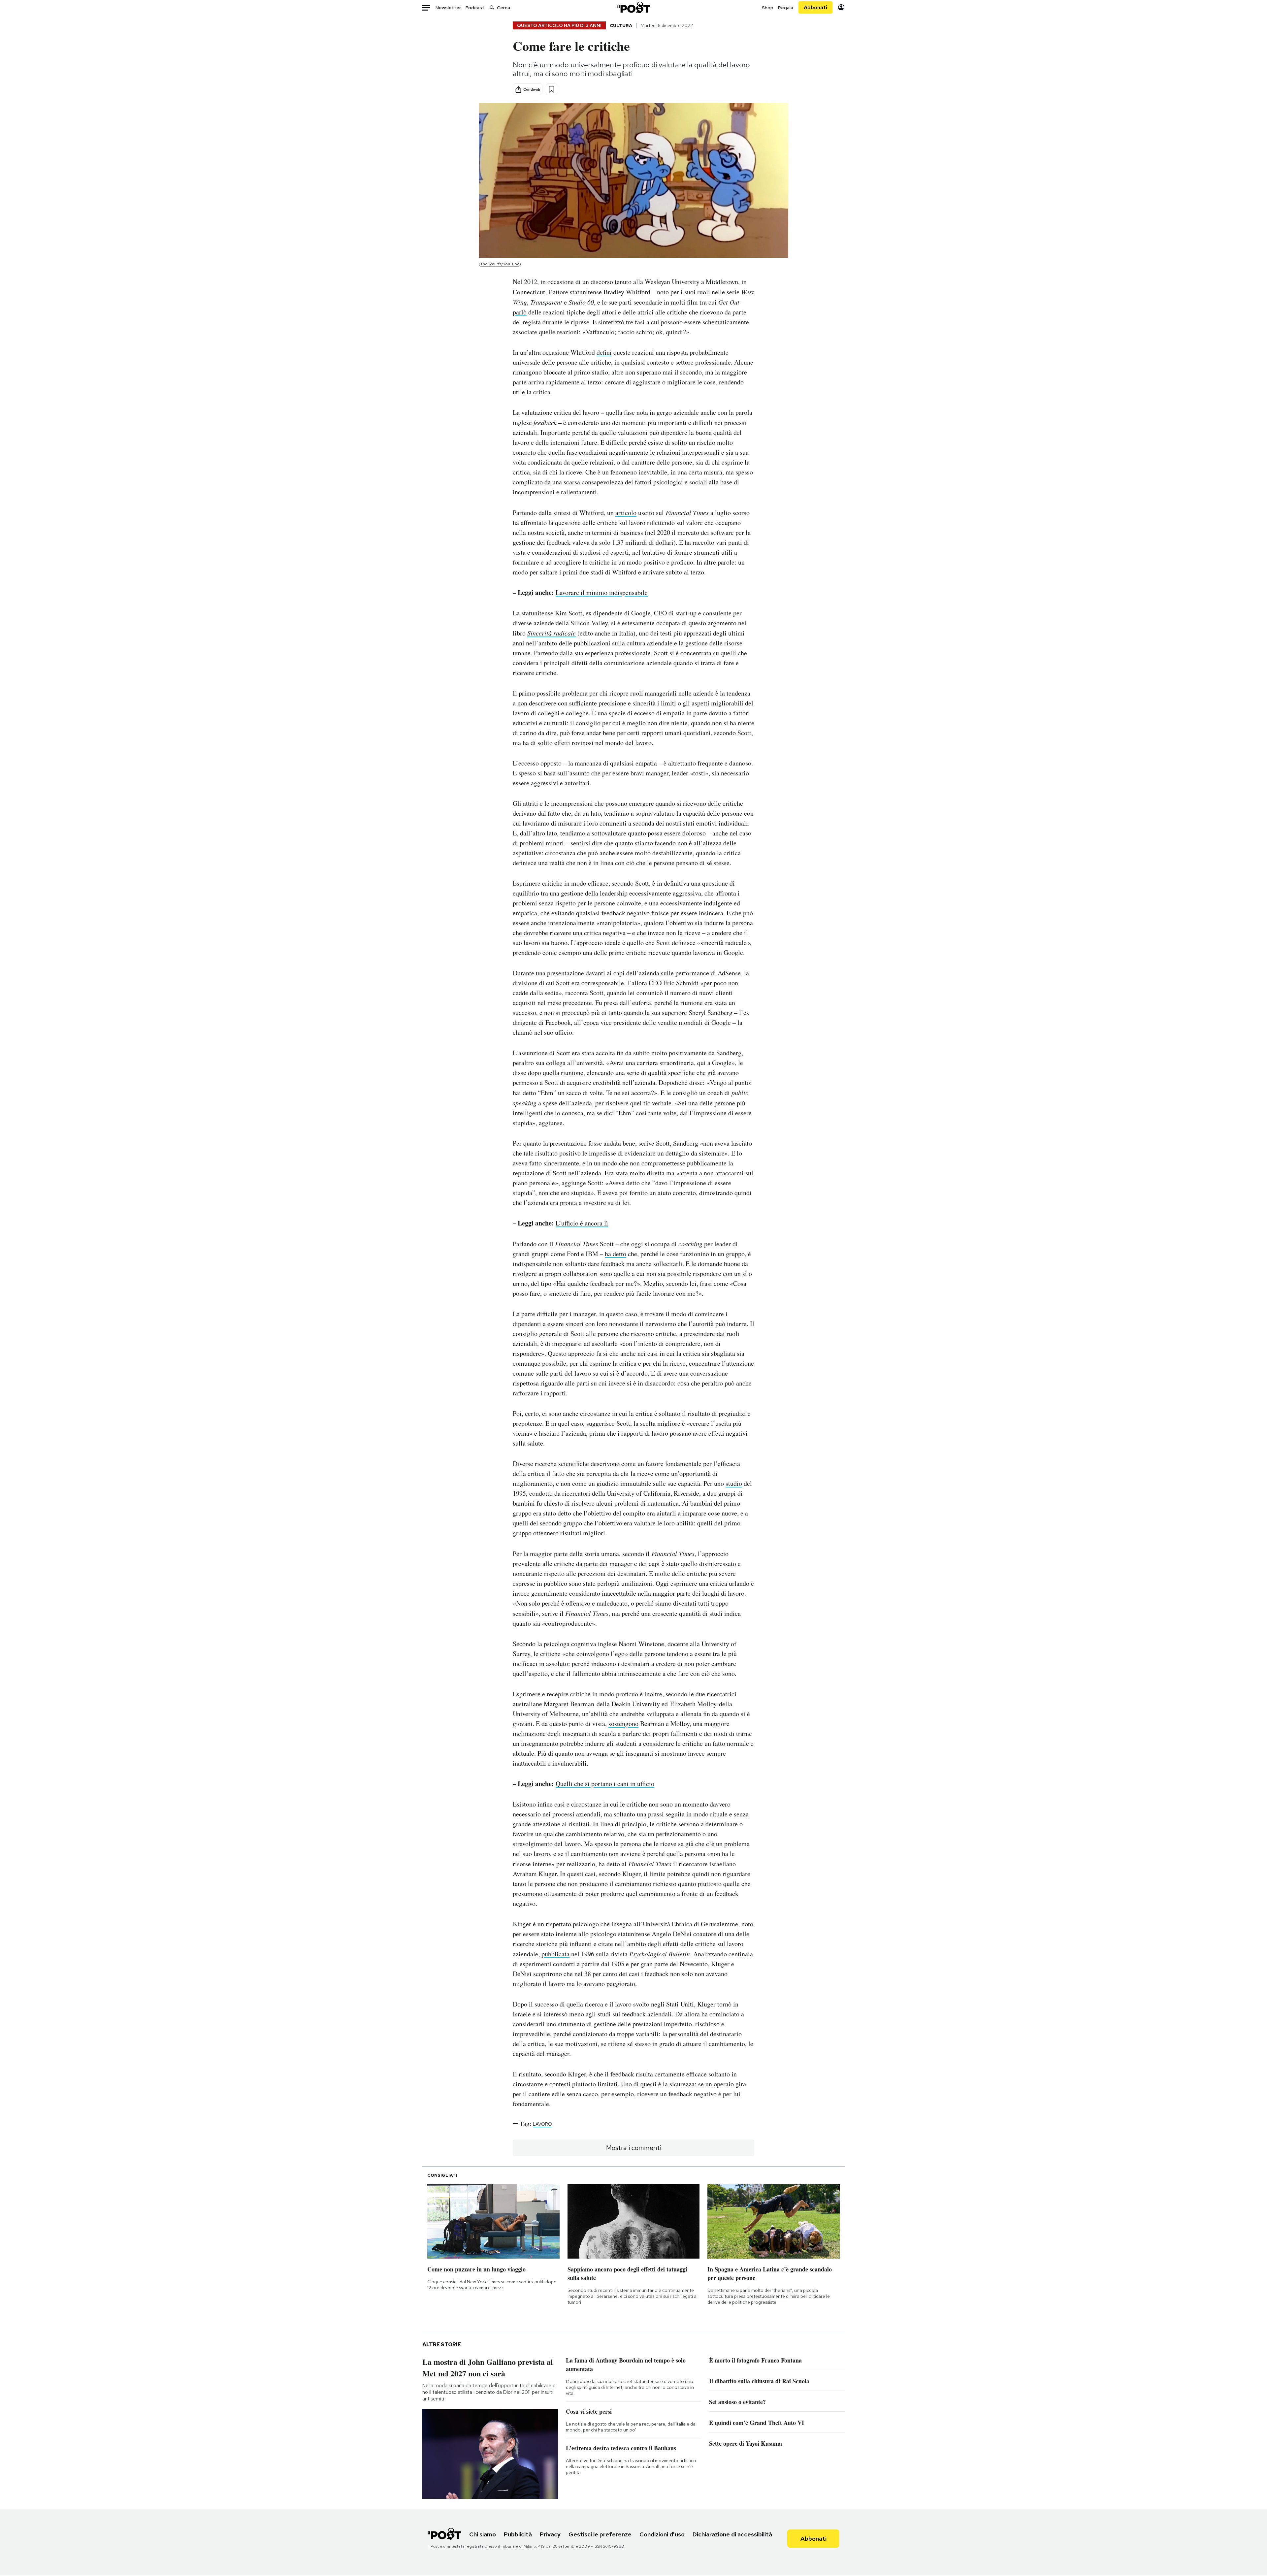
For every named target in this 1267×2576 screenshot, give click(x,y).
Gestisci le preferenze (600, 2534)
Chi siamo (483, 2534)
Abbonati (815, 7)
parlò (520, 312)
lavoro (542, 2124)
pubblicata (555, 1954)
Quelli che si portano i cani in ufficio (605, 1784)
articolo (626, 513)
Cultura (621, 25)
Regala (786, 8)
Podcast (475, 8)
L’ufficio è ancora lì (582, 1223)
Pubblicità (518, 2534)
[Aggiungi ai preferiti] (552, 89)
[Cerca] (492, 7)
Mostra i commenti (634, 2148)
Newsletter (448, 8)
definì (604, 352)
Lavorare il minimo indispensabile (602, 592)
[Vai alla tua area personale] (841, 7)
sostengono (623, 1724)
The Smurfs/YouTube (500, 264)
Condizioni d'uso (662, 2534)
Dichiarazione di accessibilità (732, 2534)
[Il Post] (633, 7)
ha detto (616, 1254)
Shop (768, 8)
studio (734, 1483)
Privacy (550, 2534)
